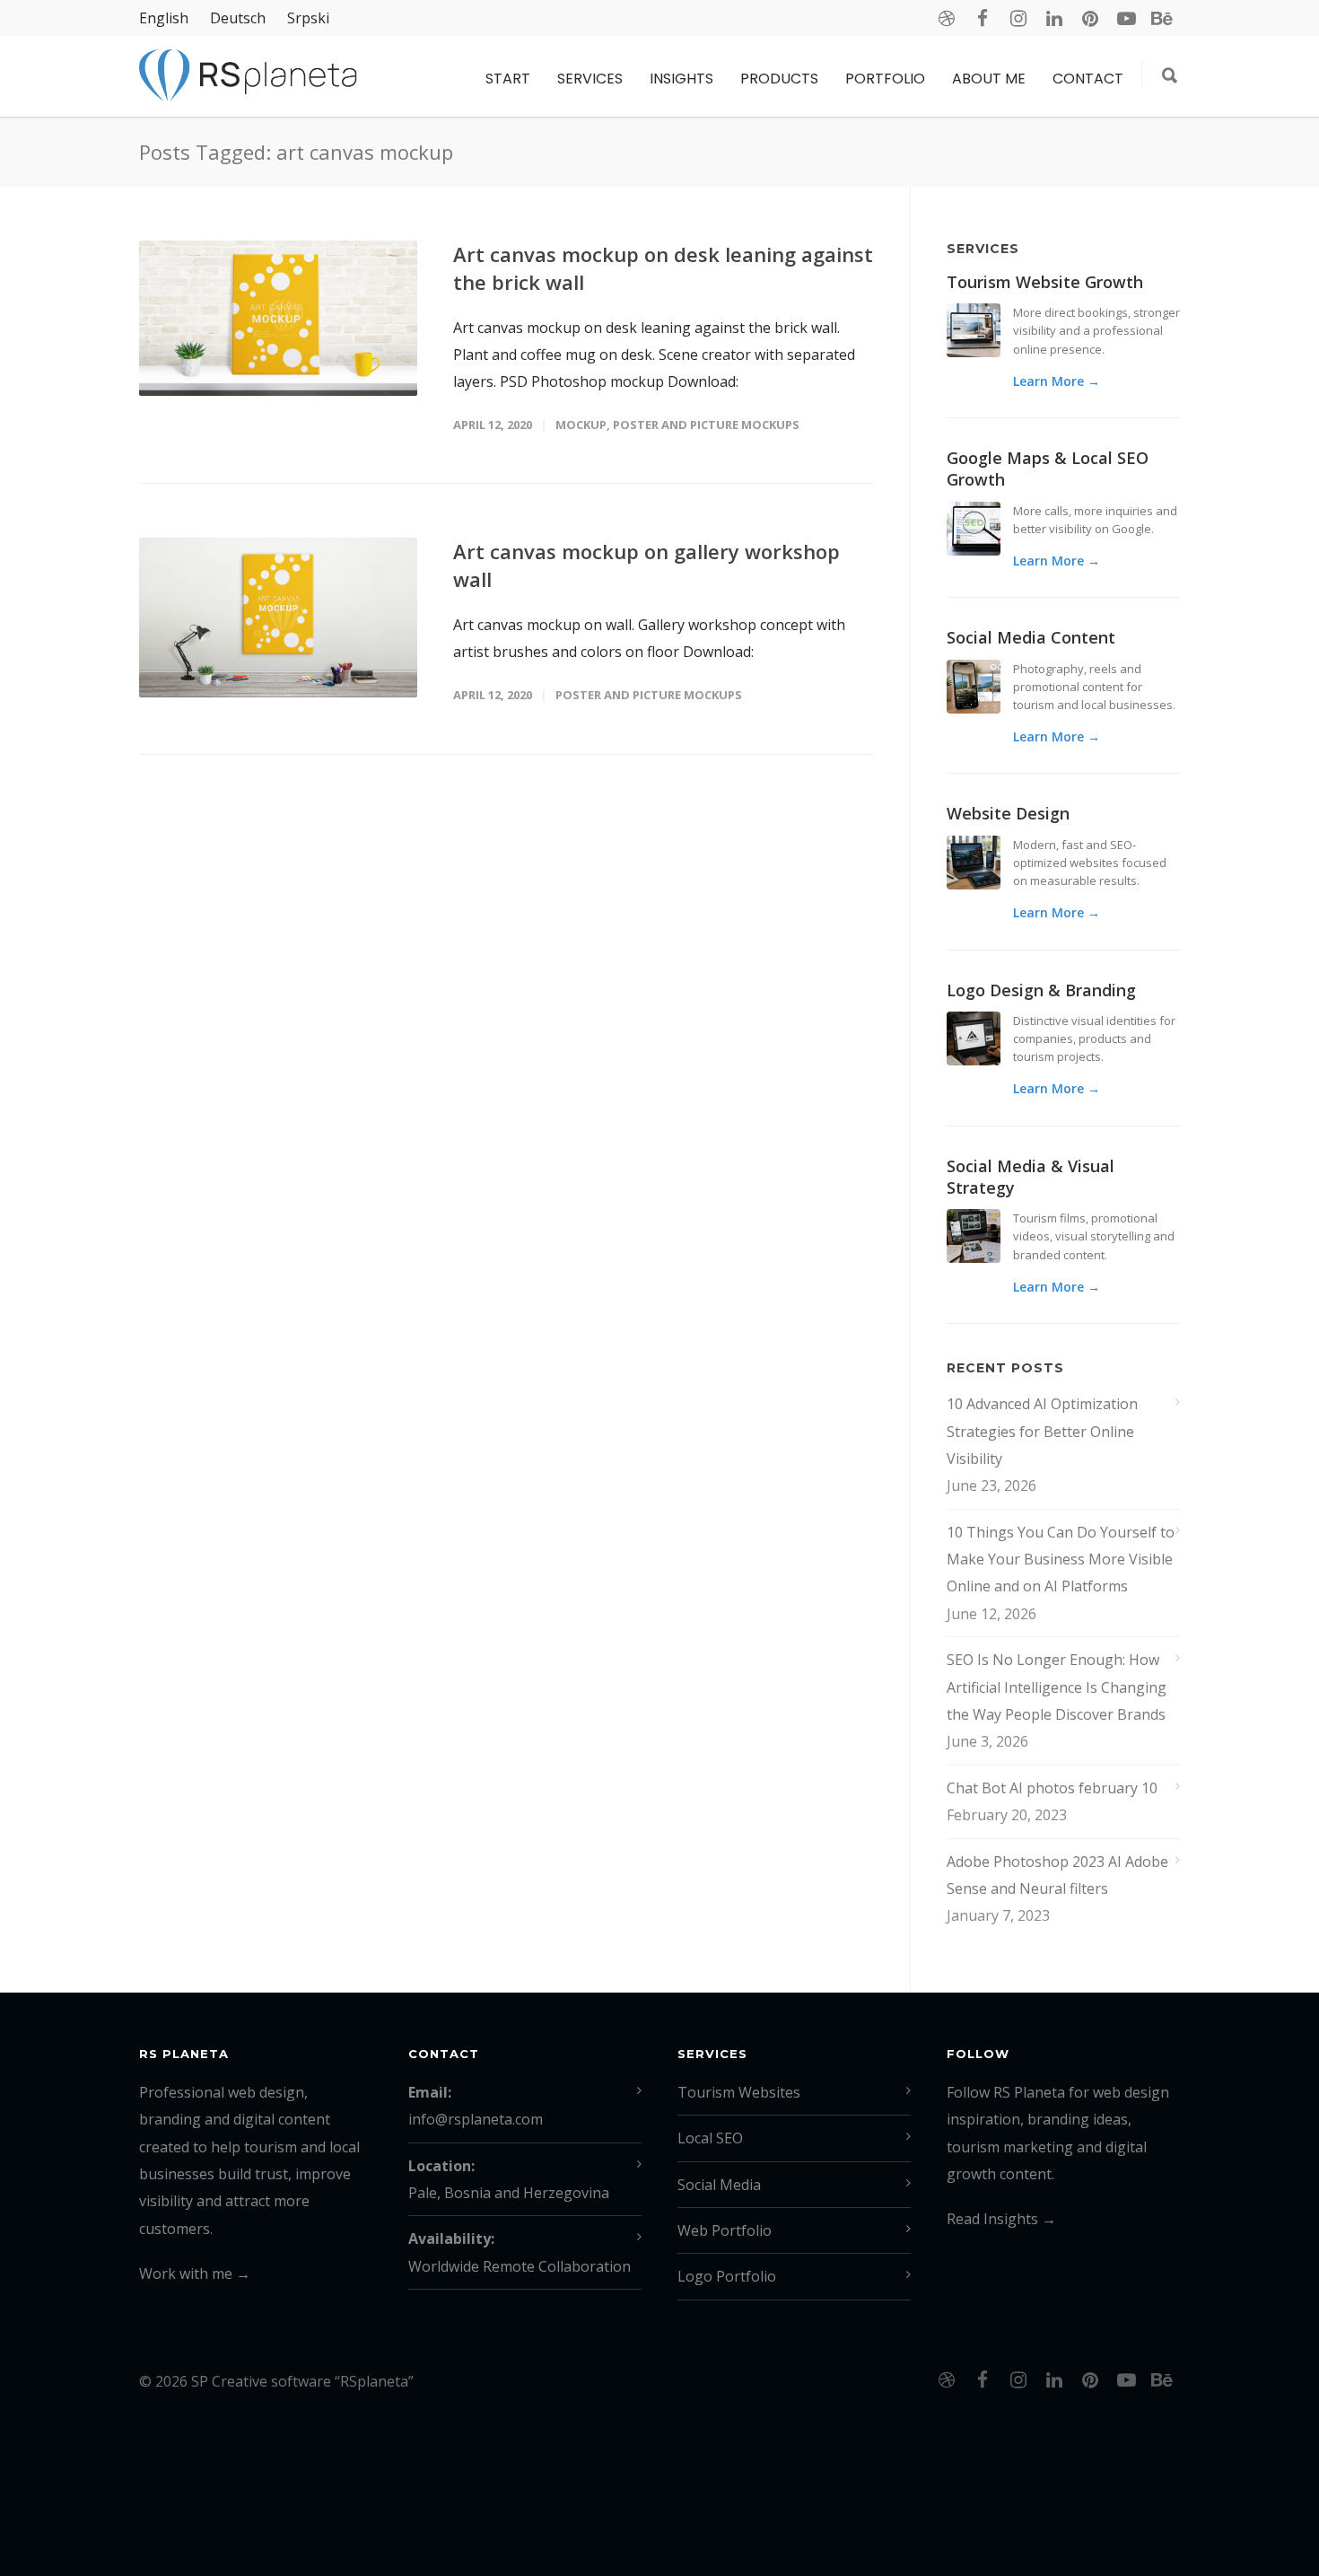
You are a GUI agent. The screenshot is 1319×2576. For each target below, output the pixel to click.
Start (508, 79)
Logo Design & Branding (1041, 990)
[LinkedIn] (1054, 18)
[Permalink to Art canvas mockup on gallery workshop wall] (278, 617)
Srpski (308, 18)
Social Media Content (1031, 637)
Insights (681, 79)
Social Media (719, 2185)
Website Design (1008, 813)
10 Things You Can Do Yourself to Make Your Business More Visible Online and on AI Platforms (1061, 1560)
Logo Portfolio (727, 2276)
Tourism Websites (739, 2092)
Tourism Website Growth (1045, 282)
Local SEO (710, 2138)
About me (989, 79)
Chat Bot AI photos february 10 (1052, 1788)
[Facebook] (983, 18)
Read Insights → (1001, 2219)
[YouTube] (1126, 18)
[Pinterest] (1090, 18)
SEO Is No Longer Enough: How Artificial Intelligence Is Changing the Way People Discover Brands (1057, 1687)
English (164, 18)
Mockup (581, 425)
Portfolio (885, 79)
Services (590, 79)
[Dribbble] (947, 18)
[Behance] (1162, 18)
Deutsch (238, 18)
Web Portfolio (725, 2230)
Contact (1088, 79)
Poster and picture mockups (706, 425)
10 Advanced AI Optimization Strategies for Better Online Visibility (1042, 1431)
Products (779, 79)
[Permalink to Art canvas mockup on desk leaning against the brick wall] (278, 318)
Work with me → (195, 2274)
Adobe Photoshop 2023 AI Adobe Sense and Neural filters (1057, 1875)
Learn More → (1057, 381)
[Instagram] (1018, 18)
